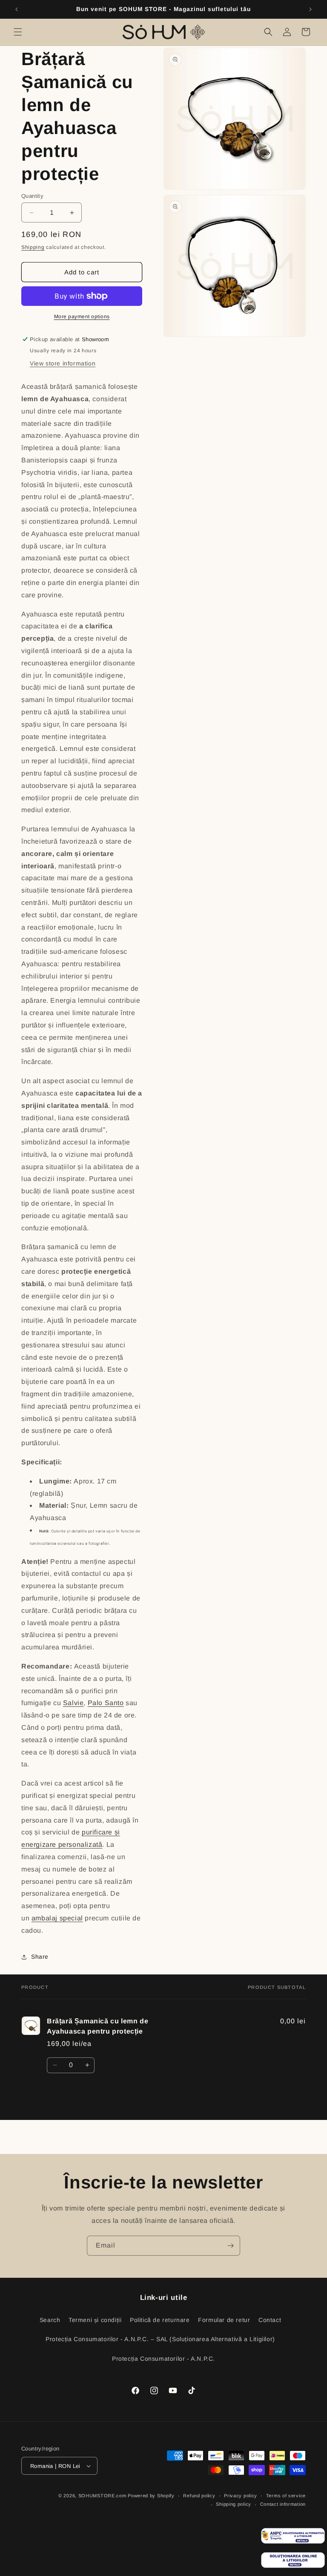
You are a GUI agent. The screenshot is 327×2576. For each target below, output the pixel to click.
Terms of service (286, 2496)
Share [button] (40, 1957)
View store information (63, 363)
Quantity (32, 196)
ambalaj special (57, 1918)
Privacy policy (241, 2496)
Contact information (283, 2504)
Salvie (73, 1703)
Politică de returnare (160, 2320)
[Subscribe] (230, 2246)
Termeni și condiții (95, 2320)
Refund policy (199, 2496)
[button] (18, 32)
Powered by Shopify (151, 2496)
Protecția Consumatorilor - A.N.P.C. (163, 2359)
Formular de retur (224, 2320)
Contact (270, 2320)
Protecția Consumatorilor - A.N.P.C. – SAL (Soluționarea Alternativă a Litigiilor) (160, 2339)
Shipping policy (234, 2504)
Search (50, 2320)
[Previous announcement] (17, 9)
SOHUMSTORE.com (102, 2496)
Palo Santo (106, 1703)
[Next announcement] (310, 9)
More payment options (82, 317)
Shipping (33, 247)
